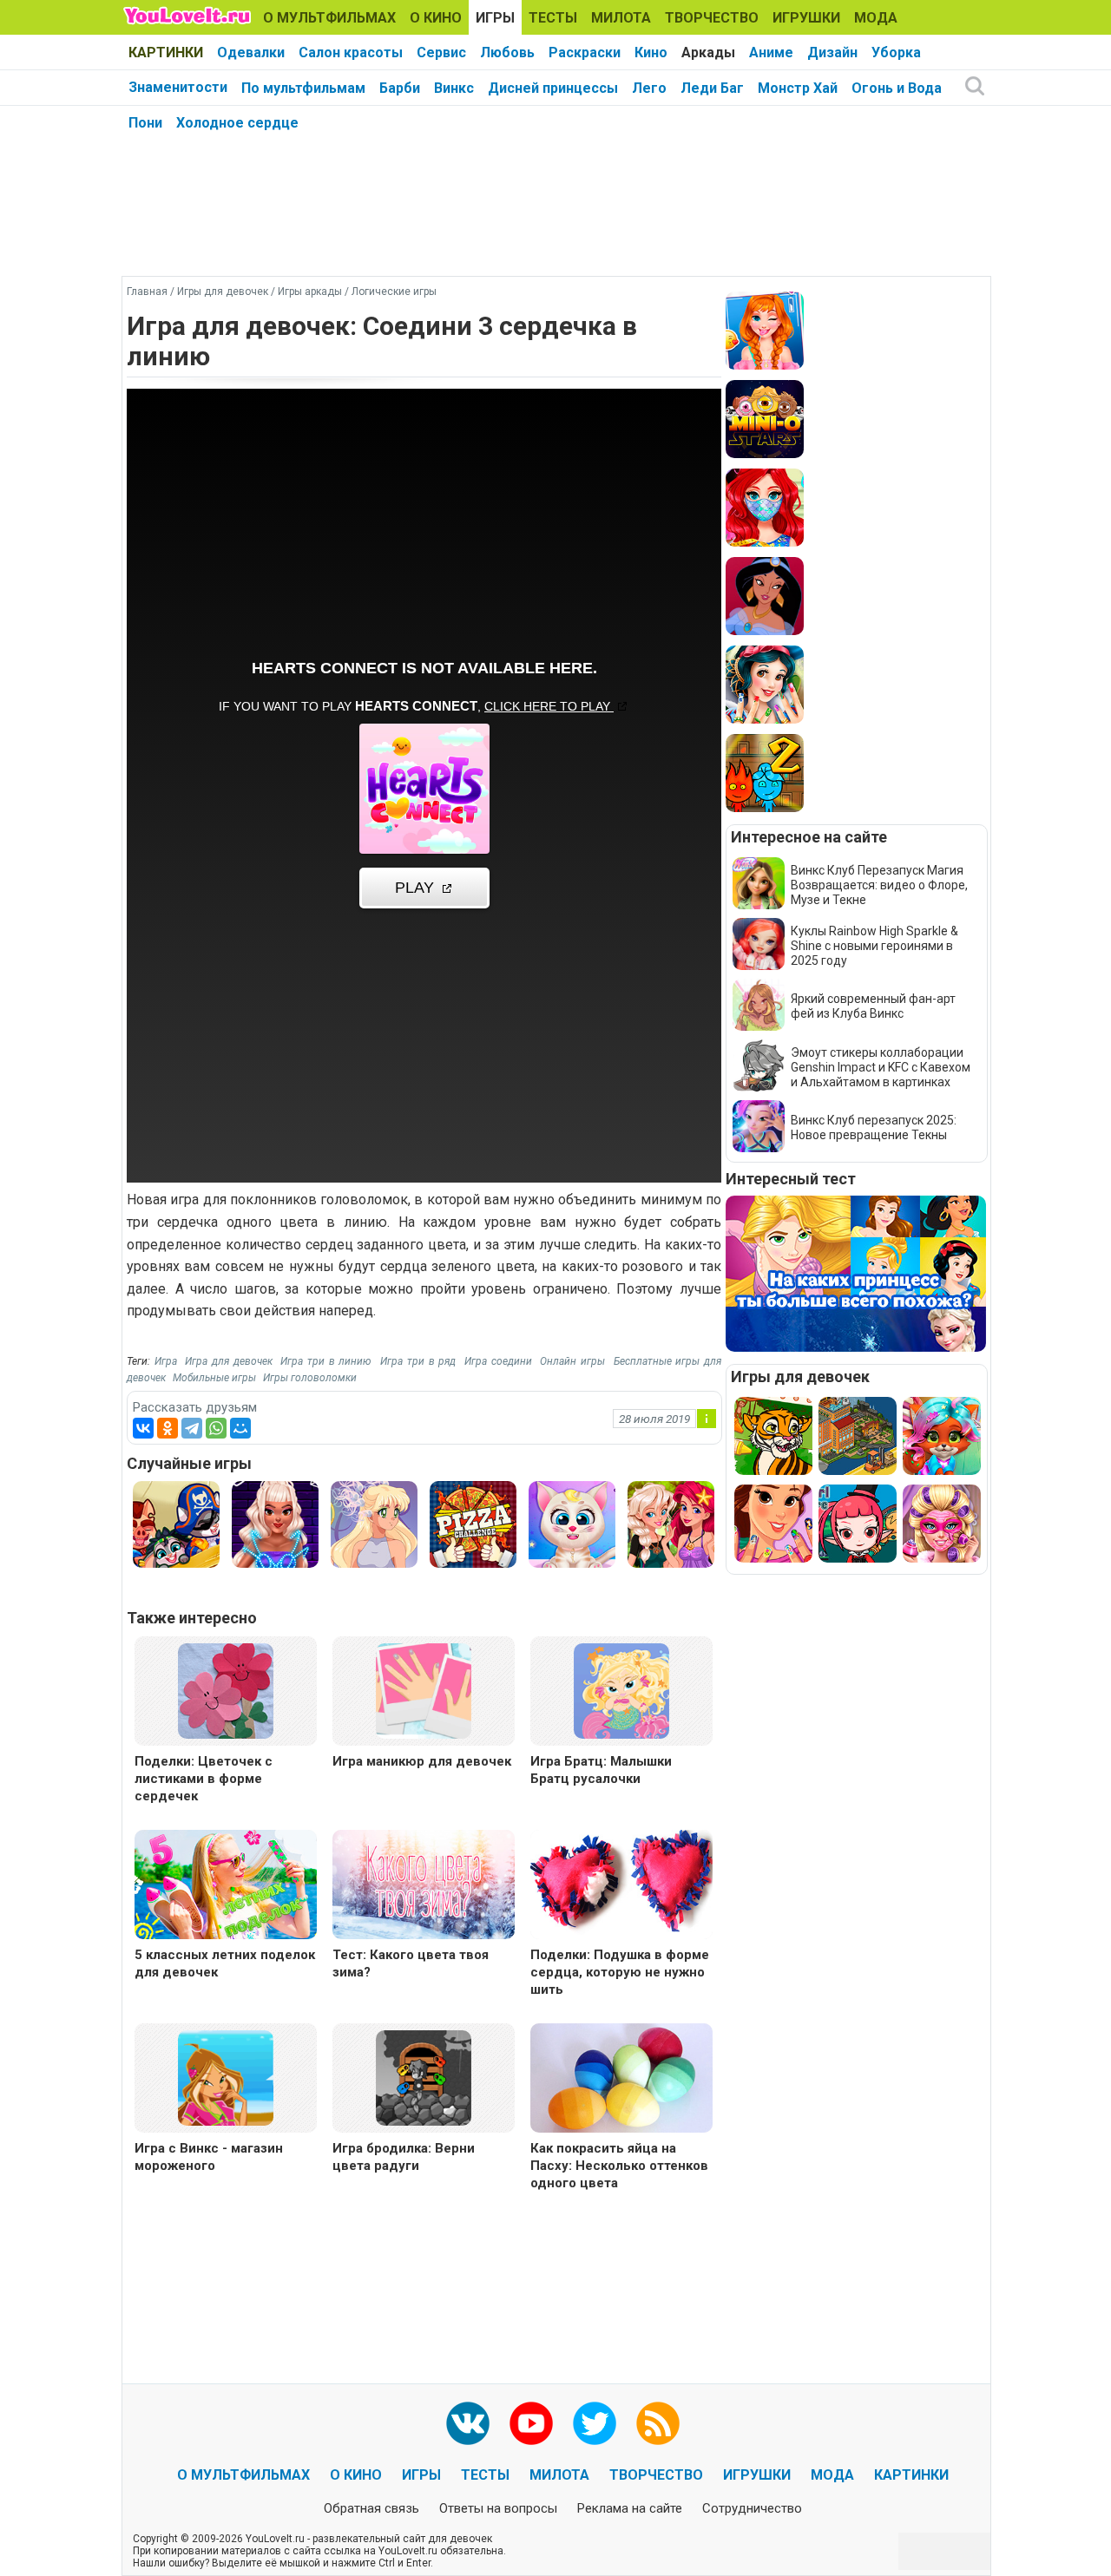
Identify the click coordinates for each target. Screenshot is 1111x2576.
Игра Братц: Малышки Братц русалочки (601, 1770)
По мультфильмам (303, 88)
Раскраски (585, 52)
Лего (649, 88)
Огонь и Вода (897, 88)
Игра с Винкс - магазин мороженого (209, 2157)
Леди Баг (712, 88)
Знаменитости (178, 87)
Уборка (896, 52)
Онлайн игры (572, 1361)
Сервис (441, 52)
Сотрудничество (752, 2508)
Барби (400, 88)
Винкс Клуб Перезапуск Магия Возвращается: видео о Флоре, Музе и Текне (879, 885)
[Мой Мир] (240, 1428)
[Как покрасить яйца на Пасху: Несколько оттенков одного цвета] (621, 2080)
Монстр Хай (798, 88)
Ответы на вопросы (498, 2508)
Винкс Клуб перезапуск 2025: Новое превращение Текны (874, 1127)
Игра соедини (498, 1361)
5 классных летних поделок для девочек (225, 1963)
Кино (651, 52)
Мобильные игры (214, 1378)
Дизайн (832, 52)
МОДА (876, 18)
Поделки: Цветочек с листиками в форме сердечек (204, 1779)
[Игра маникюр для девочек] (424, 1690)
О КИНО (436, 18)
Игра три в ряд (418, 1361)
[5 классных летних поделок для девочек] (226, 1887)
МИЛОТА (621, 18)
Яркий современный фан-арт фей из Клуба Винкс (873, 1006)
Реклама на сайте (630, 2508)
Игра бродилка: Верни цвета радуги (404, 2157)
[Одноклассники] (168, 1428)
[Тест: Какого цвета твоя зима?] (424, 1887)
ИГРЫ (495, 18)
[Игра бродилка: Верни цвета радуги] (424, 2077)
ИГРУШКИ (806, 18)
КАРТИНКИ (166, 52)
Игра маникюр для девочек (422, 1761)
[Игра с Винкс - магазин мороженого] (226, 2077)
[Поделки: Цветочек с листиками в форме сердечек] (226, 1690)
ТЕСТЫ (553, 18)
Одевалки (251, 52)
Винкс (454, 88)
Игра (166, 1361)
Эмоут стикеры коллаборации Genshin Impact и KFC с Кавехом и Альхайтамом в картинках (881, 1067)
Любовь (507, 52)
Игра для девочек (228, 1361)
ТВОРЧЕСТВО (712, 18)
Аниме (771, 52)
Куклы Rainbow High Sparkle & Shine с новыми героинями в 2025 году (874, 946)
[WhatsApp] (216, 1428)
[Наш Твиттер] (595, 2423)
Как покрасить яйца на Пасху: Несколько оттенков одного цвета (619, 2166)
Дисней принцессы (553, 88)
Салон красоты (351, 52)
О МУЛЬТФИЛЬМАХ (329, 18)
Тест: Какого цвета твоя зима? (411, 1963)
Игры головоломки (310, 1378)
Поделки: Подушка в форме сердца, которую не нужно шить (620, 1972)
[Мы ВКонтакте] (468, 2423)
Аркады (708, 52)
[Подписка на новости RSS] (658, 2423)
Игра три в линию (326, 1361)
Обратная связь (371, 2508)
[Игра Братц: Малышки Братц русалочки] (621, 1690)
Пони (145, 123)
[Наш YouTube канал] (531, 2423)
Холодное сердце (237, 123)
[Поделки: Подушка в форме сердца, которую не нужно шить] (621, 1887)
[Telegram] (192, 1428)
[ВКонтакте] (143, 1428)
